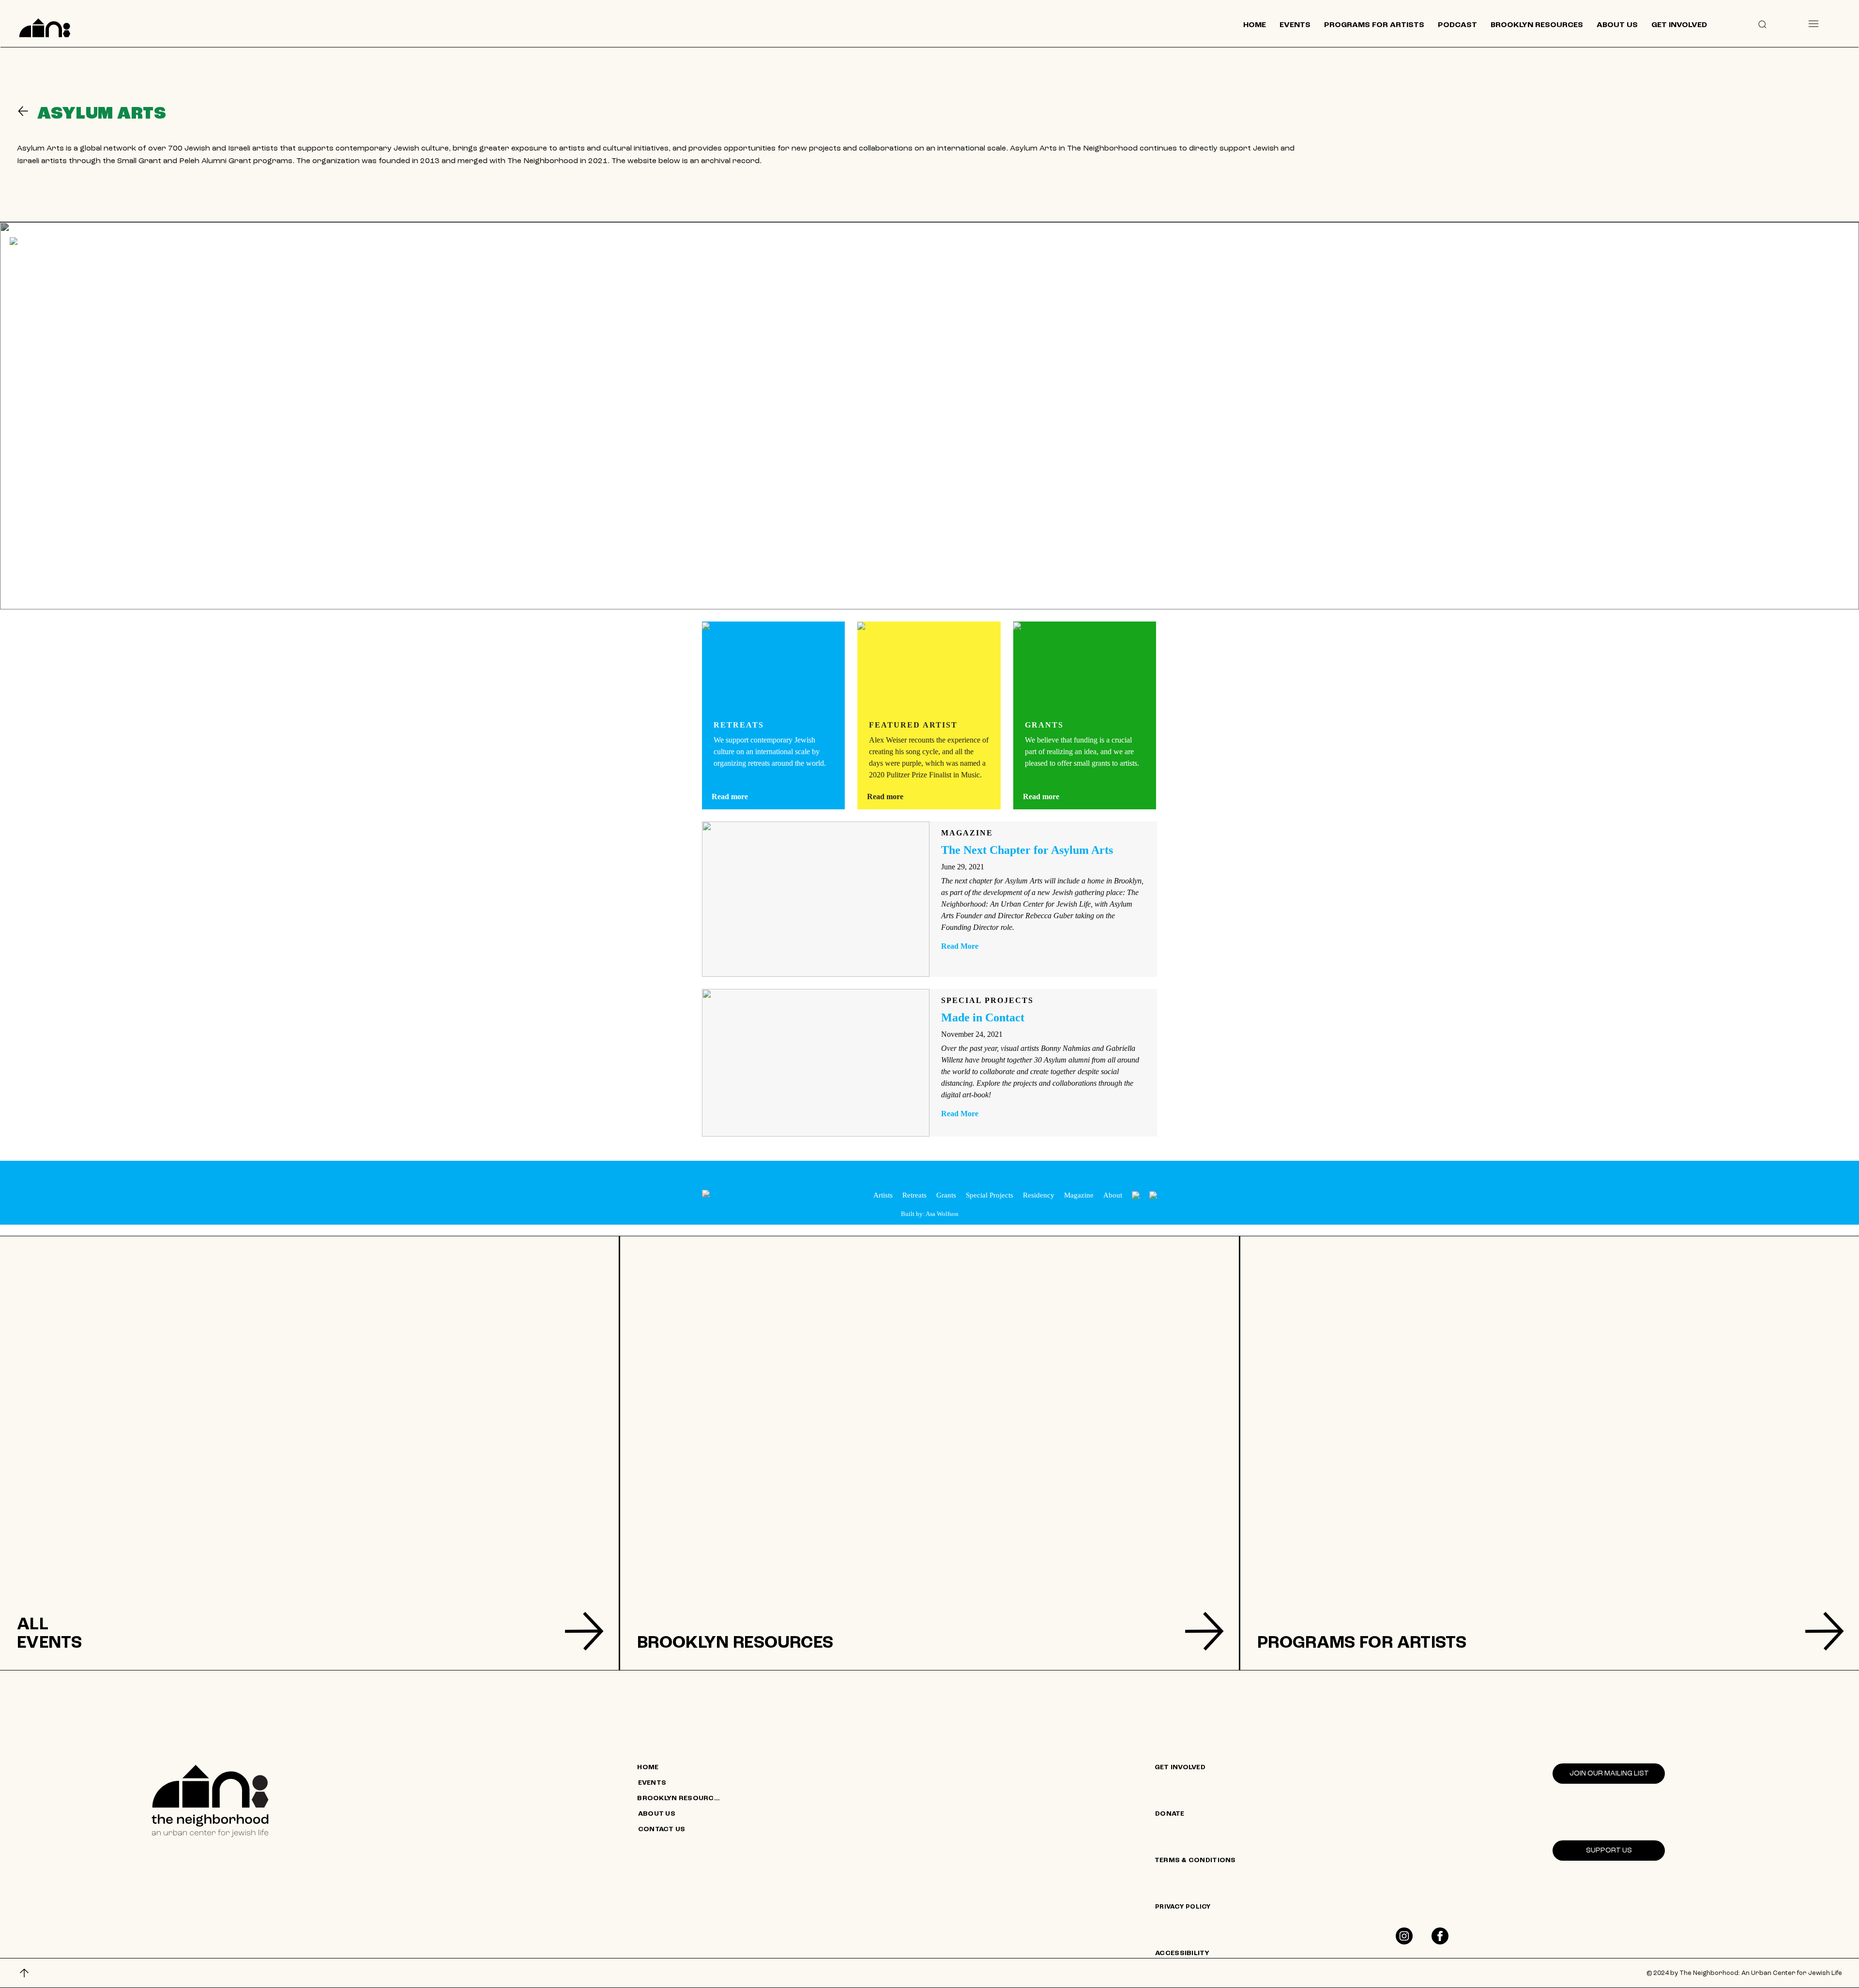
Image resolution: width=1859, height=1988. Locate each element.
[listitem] (309, 1453)
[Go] (27, 111)
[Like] (1404, 1936)
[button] (1762, 24)
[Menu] (1813, 23)
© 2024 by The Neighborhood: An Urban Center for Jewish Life (1744, 1973)
